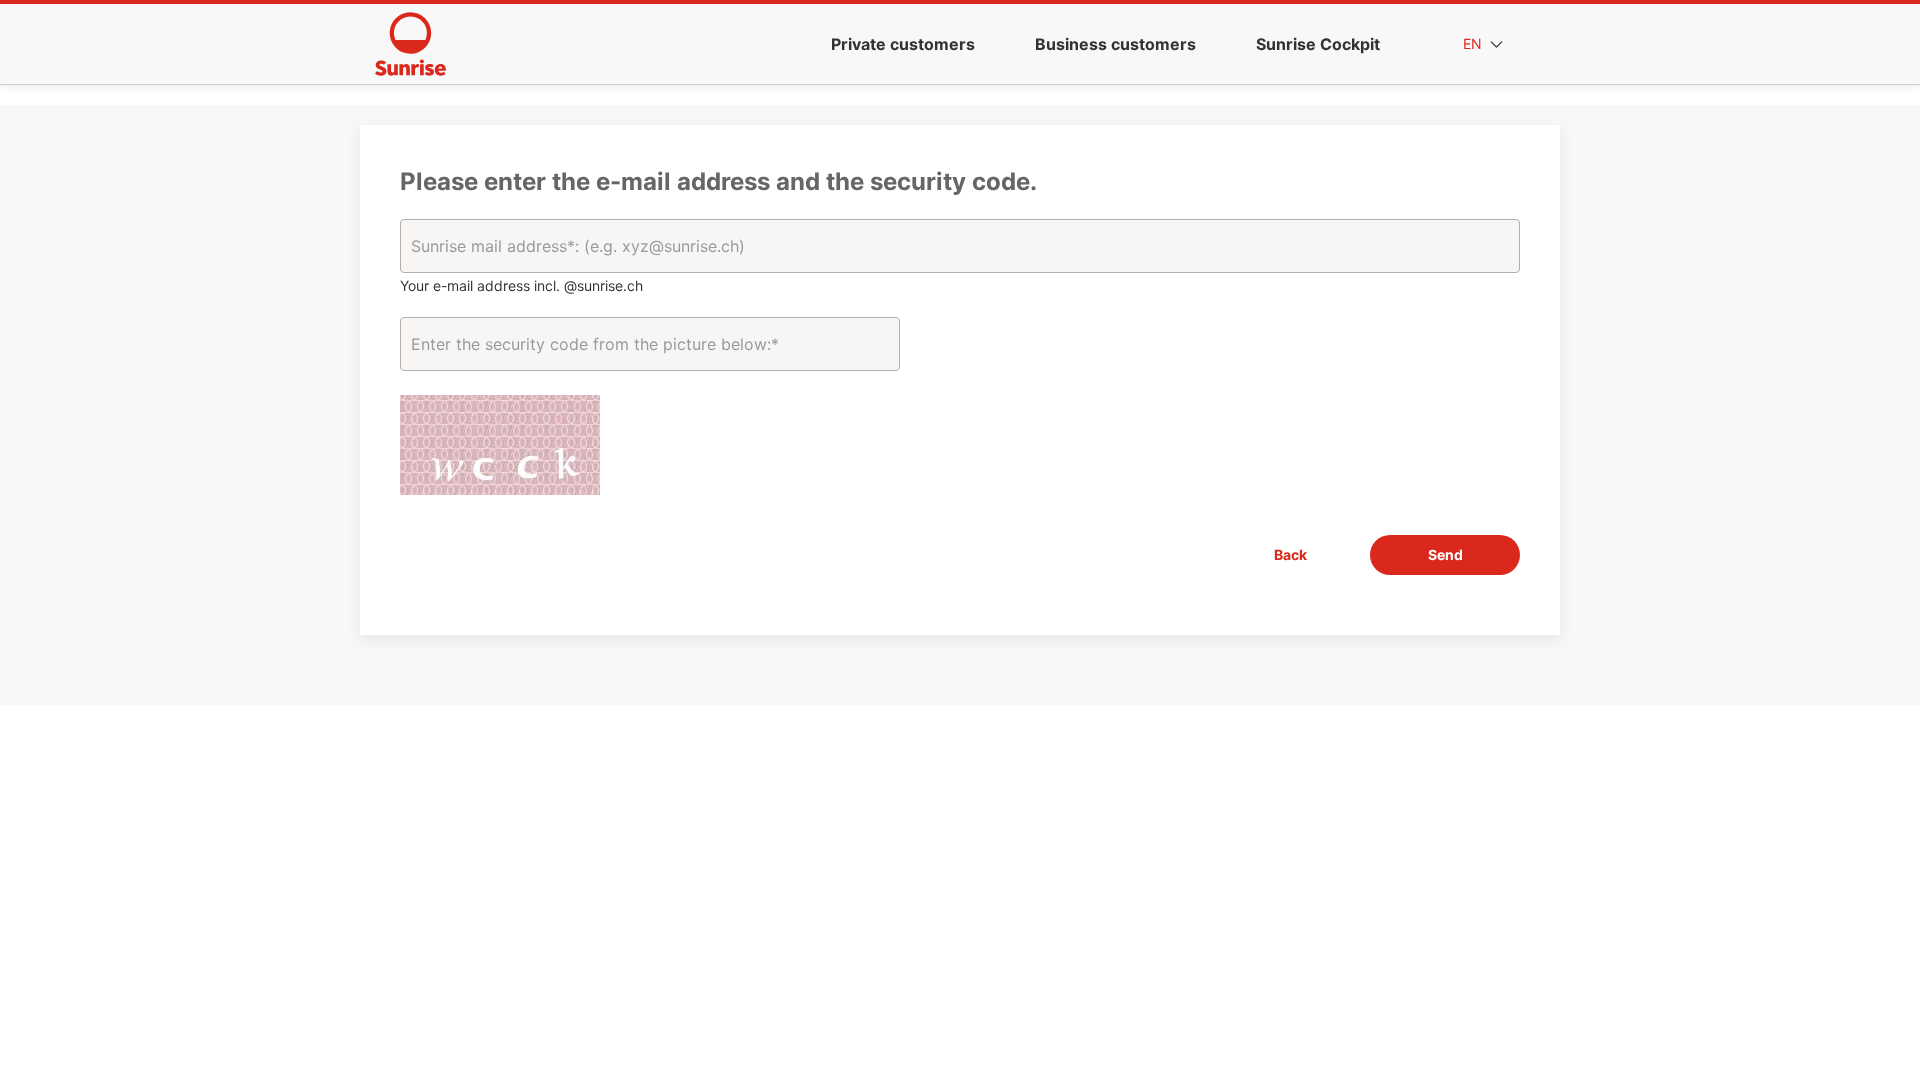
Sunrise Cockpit (1318, 44)
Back (1290, 554)
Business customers (1115, 44)
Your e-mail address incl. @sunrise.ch (521, 285)
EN (1474, 43)
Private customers (903, 44)
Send (1445, 554)
